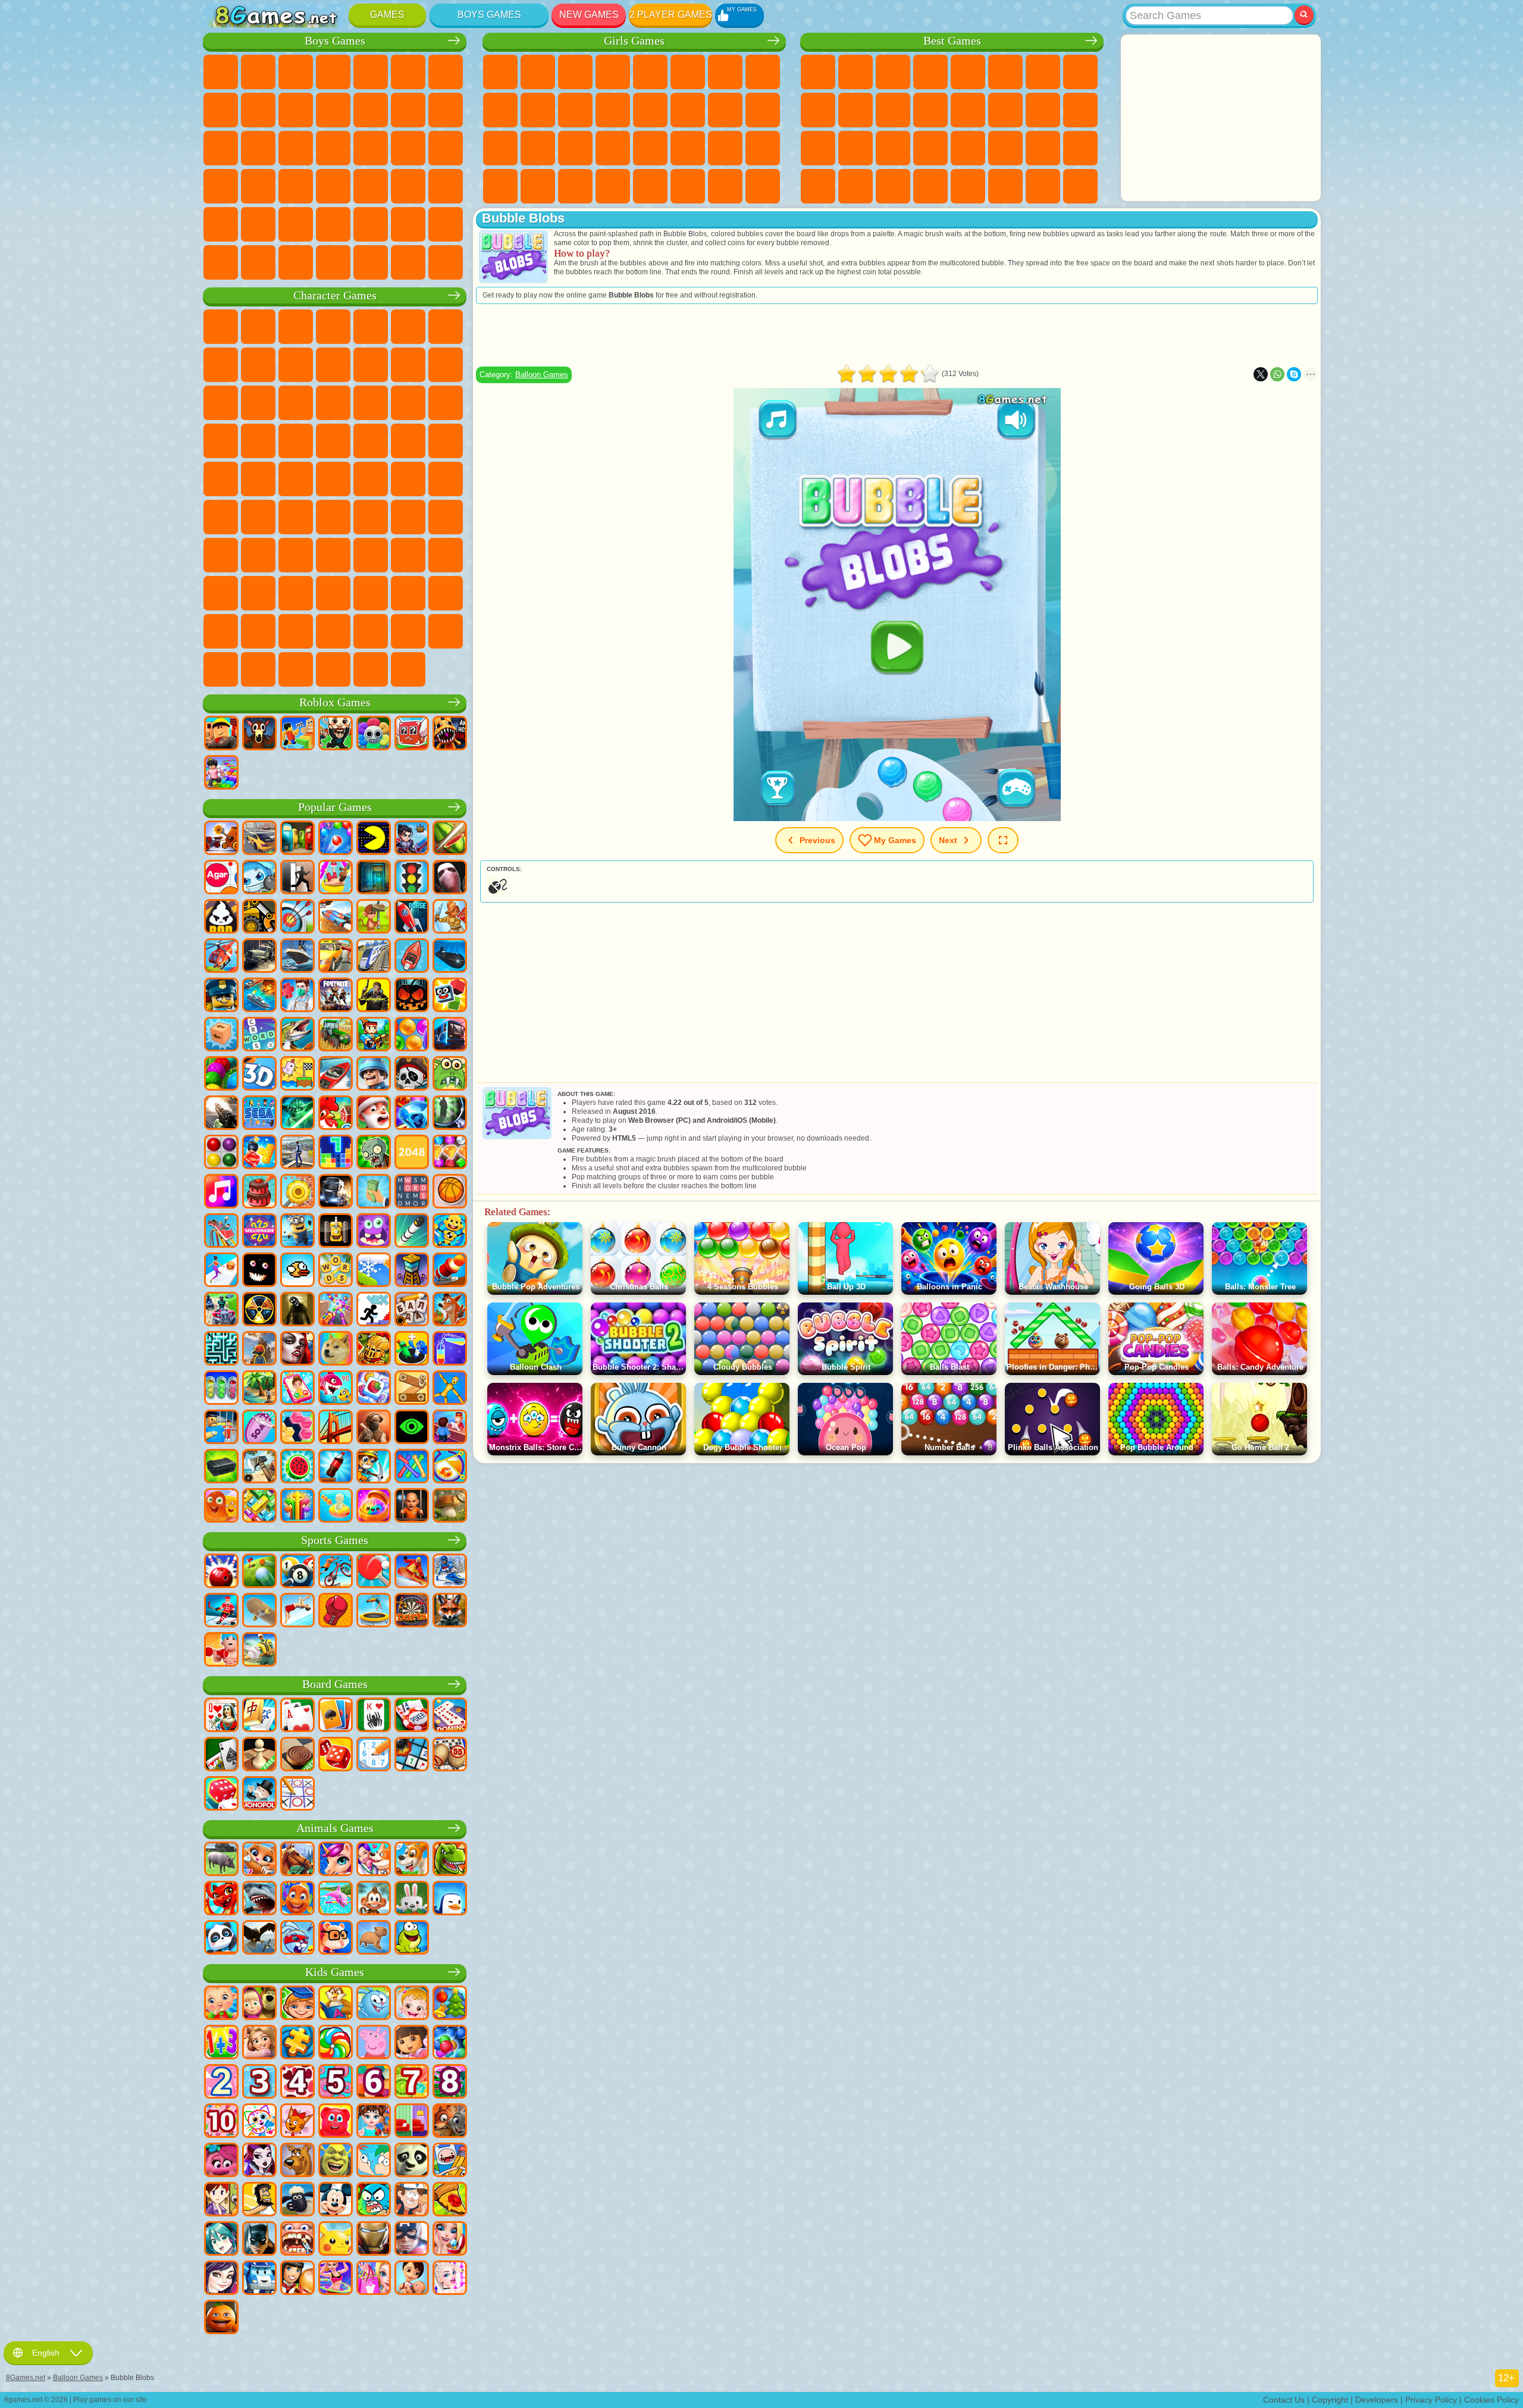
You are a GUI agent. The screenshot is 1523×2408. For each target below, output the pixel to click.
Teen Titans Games (333, 479)
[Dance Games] (336, 2279)
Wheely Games (221, 327)
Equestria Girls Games (538, 72)
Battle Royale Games (408, 72)
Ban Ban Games (296, 593)
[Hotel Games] (450, 1428)
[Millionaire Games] (259, 1232)
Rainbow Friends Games (333, 555)
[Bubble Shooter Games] (336, 839)
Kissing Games (650, 110)
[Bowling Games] (221, 1572)
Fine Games (893, 148)
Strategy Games (296, 72)
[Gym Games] (221, 1651)
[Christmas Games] (450, 2004)
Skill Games (1005, 72)
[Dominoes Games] (450, 1716)
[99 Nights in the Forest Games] (259, 734)
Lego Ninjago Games (371, 327)
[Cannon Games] (450, 1271)
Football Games (258, 72)
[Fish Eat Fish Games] (336, 1389)
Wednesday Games (258, 593)
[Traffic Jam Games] (259, 1507)
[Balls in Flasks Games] (221, 1389)
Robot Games (258, 148)
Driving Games (408, 224)
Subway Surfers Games (408, 365)
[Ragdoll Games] (450, 1389)
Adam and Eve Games (408, 441)
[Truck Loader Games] (259, 918)
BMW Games (296, 262)
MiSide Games (446, 631)
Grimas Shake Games (408, 593)
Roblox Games (335, 702)
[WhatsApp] (1277, 374)
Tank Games (333, 72)
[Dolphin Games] (336, 1899)
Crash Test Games (333, 262)
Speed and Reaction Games (968, 148)
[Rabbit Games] (297, 1939)
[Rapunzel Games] (259, 2043)
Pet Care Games (763, 186)
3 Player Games (818, 186)
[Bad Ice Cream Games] (221, 918)
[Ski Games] (450, 1572)
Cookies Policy (1491, 2400)
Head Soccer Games (371, 224)
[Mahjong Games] (259, 1716)
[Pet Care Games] (374, 1860)
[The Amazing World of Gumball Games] (374, 2200)
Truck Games (371, 110)
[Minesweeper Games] (412, 1755)
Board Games (335, 1684)
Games (387, 15)
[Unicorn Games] (336, 1860)
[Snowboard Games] (412, 1572)
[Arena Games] (450, 918)
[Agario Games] (221, 878)
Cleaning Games (500, 186)
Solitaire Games (1043, 110)
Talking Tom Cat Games (333, 327)
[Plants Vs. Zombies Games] (374, 1153)
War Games (446, 224)
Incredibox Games (333, 631)
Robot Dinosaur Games (333, 148)
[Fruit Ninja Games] (450, 839)
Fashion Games (688, 148)
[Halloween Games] (412, 996)
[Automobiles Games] (259, 839)
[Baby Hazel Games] (412, 2004)
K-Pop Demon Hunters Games (408, 669)
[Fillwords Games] (412, 1192)
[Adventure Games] (374, 918)
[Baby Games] (221, 2004)
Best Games (952, 41)
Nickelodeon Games (968, 186)
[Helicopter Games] (221, 957)
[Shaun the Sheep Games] (297, 2200)
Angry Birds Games (446, 365)
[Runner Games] (297, 1232)
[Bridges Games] (336, 1428)
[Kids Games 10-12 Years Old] (221, 2122)
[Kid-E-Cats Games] (297, 2122)
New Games (589, 15)
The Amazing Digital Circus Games (221, 631)
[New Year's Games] (374, 1114)
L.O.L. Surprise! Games (725, 186)
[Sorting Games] (450, 1349)
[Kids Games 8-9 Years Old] (450, 2083)
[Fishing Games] (297, 1035)
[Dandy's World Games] (374, 734)
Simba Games (446, 555)
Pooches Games (446, 403)
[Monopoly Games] (259, 1795)
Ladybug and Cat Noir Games (296, 365)
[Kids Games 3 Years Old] (259, 2083)
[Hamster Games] (336, 1939)
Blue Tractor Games (371, 479)
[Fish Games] (297, 1899)
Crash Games (258, 110)
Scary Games (930, 110)
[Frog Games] (412, 1939)
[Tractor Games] (336, 1035)
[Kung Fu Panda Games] (412, 2161)
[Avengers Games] (412, 2240)
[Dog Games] (412, 1860)
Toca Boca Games (371, 555)
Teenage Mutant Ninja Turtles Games (446, 441)
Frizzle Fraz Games (333, 441)
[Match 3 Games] (412, 1114)
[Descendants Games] (221, 2279)
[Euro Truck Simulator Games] (336, 1192)
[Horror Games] (259, 1271)
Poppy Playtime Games (371, 669)
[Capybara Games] (374, 1939)
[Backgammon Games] (336, 1755)
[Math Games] (221, 2043)
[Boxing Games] (336, 1611)
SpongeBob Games (258, 327)
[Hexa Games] (297, 1428)
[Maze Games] (221, 1349)
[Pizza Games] (450, 2200)
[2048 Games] (412, 1153)
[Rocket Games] (412, 1232)
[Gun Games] (221, 1114)
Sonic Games (408, 403)
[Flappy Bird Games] (297, 1271)
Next (948, 840)
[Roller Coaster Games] (221, 1232)
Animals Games (335, 1828)
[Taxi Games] (336, 957)
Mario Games (258, 441)
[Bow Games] (297, 918)
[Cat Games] (259, 1860)
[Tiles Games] (374, 1389)
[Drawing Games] (259, 2122)
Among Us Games (221, 517)
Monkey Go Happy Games (258, 479)
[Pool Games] (297, 1572)
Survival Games (371, 148)
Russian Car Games (258, 186)
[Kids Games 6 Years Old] (374, 2083)
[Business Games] (374, 1192)
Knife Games (818, 148)
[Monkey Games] (374, 1899)
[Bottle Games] (336, 1467)
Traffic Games (446, 262)
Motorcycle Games (296, 110)
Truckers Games (221, 262)
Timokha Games (371, 631)
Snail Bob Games (446, 327)
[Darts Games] (412, 1611)
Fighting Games (408, 110)
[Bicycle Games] (336, 1572)
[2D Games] (297, 1075)
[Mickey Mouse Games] (336, 2200)
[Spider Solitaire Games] (374, 1716)
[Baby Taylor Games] (374, 2122)
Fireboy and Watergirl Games (575, 72)
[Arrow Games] (297, 1507)
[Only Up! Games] (259, 1349)
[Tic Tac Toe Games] (297, 1795)
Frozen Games (538, 110)
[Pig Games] (221, 1860)
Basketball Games (893, 186)
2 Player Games (671, 15)
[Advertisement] (1221, 118)
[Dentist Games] (297, 2240)
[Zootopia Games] (450, 2122)
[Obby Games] (297, 734)
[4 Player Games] (297, 839)
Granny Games (408, 517)
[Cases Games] (221, 1467)
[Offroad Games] (259, 957)
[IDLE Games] (374, 1467)
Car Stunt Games (1005, 148)
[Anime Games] (221, 2240)
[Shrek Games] (336, 2161)
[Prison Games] (412, 1507)
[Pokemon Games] (336, 2240)
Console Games (1080, 186)
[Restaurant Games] (297, 2279)
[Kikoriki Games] (374, 2004)
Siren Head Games (446, 479)
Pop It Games (855, 148)
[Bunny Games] (412, 1899)
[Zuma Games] (221, 1075)
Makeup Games (613, 148)
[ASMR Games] (259, 1428)
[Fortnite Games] (336, 996)
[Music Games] (221, 1192)
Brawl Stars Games (258, 517)
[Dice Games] (221, 1795)
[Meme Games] (336, 1349)
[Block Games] (259, 1153)
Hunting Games (221, 224)
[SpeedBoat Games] (336, 1075)
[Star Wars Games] (297, 1114)
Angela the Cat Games (500, 110)
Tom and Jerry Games (296, 479)
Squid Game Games (296, 517)
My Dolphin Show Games (258, 403)
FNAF (408, 327)
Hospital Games (500, 148)
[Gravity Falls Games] (412, 2200)
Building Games (1043, 186)
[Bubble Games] (450, 2043)
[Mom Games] (412, 2279)
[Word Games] (336, 1271)
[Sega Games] (259, 1114)
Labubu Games (333, 669)
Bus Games (333, 186)
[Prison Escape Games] (221, 1428)
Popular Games (335, 807)
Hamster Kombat (446, 593)
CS (258, 262)
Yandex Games (1043, 72)
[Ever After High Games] (259, 2161)
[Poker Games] (412, 1716)
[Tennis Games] (374, 1572)
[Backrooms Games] (297, 1310)
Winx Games (575, 186)
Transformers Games (258, 631)
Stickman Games (333, 110)
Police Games (296, 148)
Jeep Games (258, 224)
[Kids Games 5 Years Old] (336, 2083)
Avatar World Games (408, 555)
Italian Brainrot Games (296, 669)
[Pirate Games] (412, 1075)
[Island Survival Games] (259, 1467)
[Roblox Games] (221, 734)
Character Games (335, 295)
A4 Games (333, 517)
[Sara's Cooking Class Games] (221, 2200)
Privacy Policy (1431, 2400)
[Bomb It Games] (259, 878)
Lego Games (371, 365)
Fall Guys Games (408, 479)
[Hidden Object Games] (450, 1114)
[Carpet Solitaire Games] (221, 1755)
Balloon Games (542, 375)
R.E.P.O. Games (258, 669)
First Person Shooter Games (371, 186)
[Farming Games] (336, 1114)
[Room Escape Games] (374, 878)
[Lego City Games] (221, 996)
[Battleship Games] (259, 996)
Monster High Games (688, 72)
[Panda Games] (221, 1939)
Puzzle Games (1080, 148)
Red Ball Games (221, 365)
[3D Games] (259, 1075)
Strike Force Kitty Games (221, 441)
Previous (817, 840)
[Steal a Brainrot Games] (336, 734)
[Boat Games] (412, 957)
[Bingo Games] (450, 1755)
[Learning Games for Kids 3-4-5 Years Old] (336, 2004)
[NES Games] (336, 1232)
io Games (893, 110)
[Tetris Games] (336, 1153)
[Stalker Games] (259, 1310)
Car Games (221, 110)
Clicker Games (1005, 110)
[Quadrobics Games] (450, 1611)
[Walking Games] (221, 1271)
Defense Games (930, 186)
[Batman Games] (259, 2240)
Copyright (1330, 2400)
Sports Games (818, 110)
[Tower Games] (412, 1271)
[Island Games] (259, 1389)
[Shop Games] (374, 2279)
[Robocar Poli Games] (259, 2279)
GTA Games (221, 186)
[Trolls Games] (221, 2161)
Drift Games (296, 186)
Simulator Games (893, 72)
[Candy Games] (336, 2043)
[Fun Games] (221, 2318)
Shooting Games (446, 186)
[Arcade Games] (374, 839)
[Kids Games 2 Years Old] (221, 2083)
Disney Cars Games (333, 403)
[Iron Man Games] (374, 2240)
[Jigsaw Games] (297, 2043)
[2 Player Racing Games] (336, 918)
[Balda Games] (412, 1310)
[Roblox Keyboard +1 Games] (221, 774)
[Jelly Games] (221, 1507)
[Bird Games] (259, 1939)
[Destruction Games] (297, 1192)
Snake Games (1043, 148)
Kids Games (930, 72)
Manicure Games (538, 148)
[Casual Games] (336, 1310)
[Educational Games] (297, 2004)
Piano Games (538, 186)
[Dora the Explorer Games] (412, 2043)
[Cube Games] (450, 996)
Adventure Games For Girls (725, 72)
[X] (1261, 374)
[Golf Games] (259, 1572)
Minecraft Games (446, 72)
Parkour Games (296, 224)
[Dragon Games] (221, 1899)
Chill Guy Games (408, 631)
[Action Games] (221, 839)
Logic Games (968, 110)
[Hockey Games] (221, 1611)
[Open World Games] (297, 1153)
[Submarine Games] (450, 957)
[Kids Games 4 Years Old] (297, 2083)
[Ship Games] (297, 957)
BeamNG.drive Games (371, 262)
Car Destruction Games (408, 262)
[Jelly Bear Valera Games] (336, 2122)
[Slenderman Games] (450, 878)
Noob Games (221, 555)
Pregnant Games (725, 110)
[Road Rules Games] (412, 878)
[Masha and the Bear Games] (259, 2004)
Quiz (650, 72)
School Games (1005, 186)
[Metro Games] (450, 1035)
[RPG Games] (412, 839)
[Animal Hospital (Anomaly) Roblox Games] (450, 734)
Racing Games (446, 110)
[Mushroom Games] (450, 1507)
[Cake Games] (259, 1192)
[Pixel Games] (374, 1035)
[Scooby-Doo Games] (297, 2161)
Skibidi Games (371, 593)
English (46, 2353)
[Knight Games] (374, 1349)
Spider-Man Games (296, 441)
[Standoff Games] (374, 1428)
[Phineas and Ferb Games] (374, 2161)
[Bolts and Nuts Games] (412, 1389)
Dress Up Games (575, 110)
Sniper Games (221, 148)
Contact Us (1284, 2400)
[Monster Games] (374, 1232)
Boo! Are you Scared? (221, 669)
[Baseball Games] (259, 1651)
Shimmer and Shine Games (221, 479)
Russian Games (1080, 110)
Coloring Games (763, 72)
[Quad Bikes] (221, 1310)
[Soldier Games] (374, 1075)
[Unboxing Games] (374, 1507)
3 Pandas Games (296, 403)
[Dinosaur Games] (450, 1860)
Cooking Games (650, 186)
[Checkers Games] (297, 1755)
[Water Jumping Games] (297, 1611)
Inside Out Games (221, 593)
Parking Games (221, 72)
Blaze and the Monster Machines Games (371, 403)
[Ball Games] (450, 1192)
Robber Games (408, 148)
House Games (688, 186)
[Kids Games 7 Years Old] (412, 2083)
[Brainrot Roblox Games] (412, 734)
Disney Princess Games (650, 148)
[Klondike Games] (336, 1716)
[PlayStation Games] (450, 1310)
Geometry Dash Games (1080, 72)
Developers (1377, 2400)
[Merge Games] (412, 1349)
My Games (895, 840)
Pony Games (500, 72)
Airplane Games (333, 224)
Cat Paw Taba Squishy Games (613, 186)
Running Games (408, 186)
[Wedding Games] (450, 2240)
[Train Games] (374, 957)
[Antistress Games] (450, 1232)
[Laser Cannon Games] (450, 1075)
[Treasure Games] (450, 1153)
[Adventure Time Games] (450, 2161)
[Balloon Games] (412, 1035)
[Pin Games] (450, 1467)
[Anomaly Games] (412, 1428)
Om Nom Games (221, 403)
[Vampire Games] (297, 1349)
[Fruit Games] (297, 1467)
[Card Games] (297, 1716)
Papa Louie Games (688, 110)
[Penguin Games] (450, 1899)
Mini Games (930, 148)
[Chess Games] (259, 1755)
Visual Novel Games (763, 110)
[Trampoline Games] (374, 1611)
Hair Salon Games (613, 110)
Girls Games (855, 72)
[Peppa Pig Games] (374, 2043)
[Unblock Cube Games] (221, 1035)
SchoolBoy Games (296, 555)
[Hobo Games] (259, 2200)
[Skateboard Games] (259, 1611)
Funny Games (855, 110)
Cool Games (855, 186)
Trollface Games (258, 365)
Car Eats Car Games (446, 148)
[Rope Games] (412, 1467)
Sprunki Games (296, 631)
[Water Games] (336, 1507)
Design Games (763, 148)
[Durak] (221, 1716)
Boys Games (489, 15)
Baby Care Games (725, 148)
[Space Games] (412, 918)
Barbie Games (613, 72)
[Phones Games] (297, 1389)
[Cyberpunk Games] (374, 996)
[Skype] (1294, 374)
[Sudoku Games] (374, 1755)
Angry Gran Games (333, 365)
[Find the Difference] (412, 2122)
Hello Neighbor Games (258, 555)
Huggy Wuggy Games (446, 517)
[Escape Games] (297, 878)
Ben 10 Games (371, 441)
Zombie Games (371, 72)
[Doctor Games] (297, 996)
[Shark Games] (259, 1899)
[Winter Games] (374, 1271)
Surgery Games (575, 148)
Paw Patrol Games (296, 327)
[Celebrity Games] (450, 2279)
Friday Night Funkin (333, 593)
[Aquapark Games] (336, 878)
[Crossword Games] (259, 1035)
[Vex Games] (374, 1310)
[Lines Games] (221, 1153)
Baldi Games (371, 517)
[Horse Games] (297, 1860)
